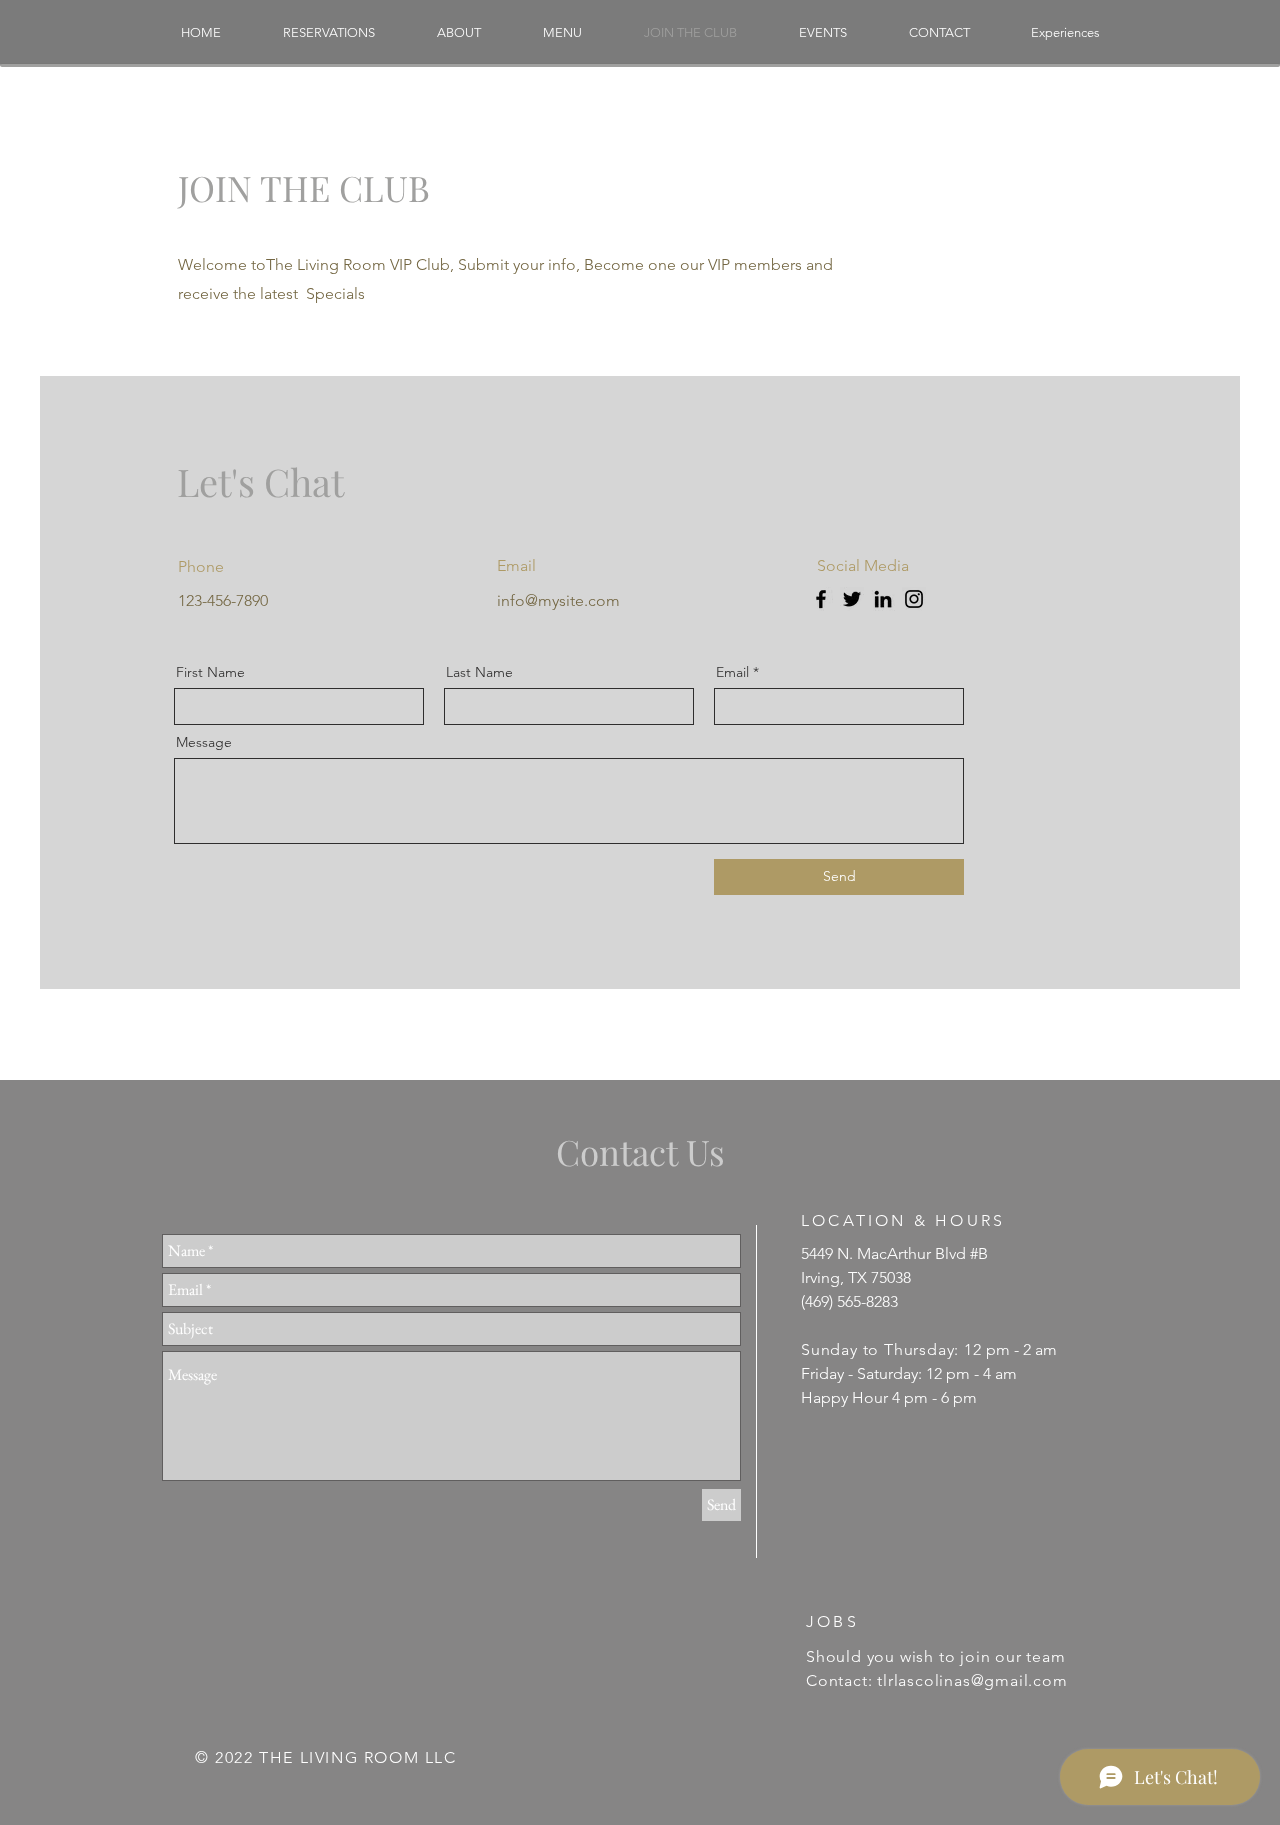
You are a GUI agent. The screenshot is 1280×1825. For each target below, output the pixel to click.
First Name (210, 672)
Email (732, 672)
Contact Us (640, 1151)
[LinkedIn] (883, 599)
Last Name (479, 672)
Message (204, 742)
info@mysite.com (558, 600)
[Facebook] (821, 599)
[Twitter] (852, 599)
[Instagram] (914, 599)
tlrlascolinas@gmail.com (972, 1680)
